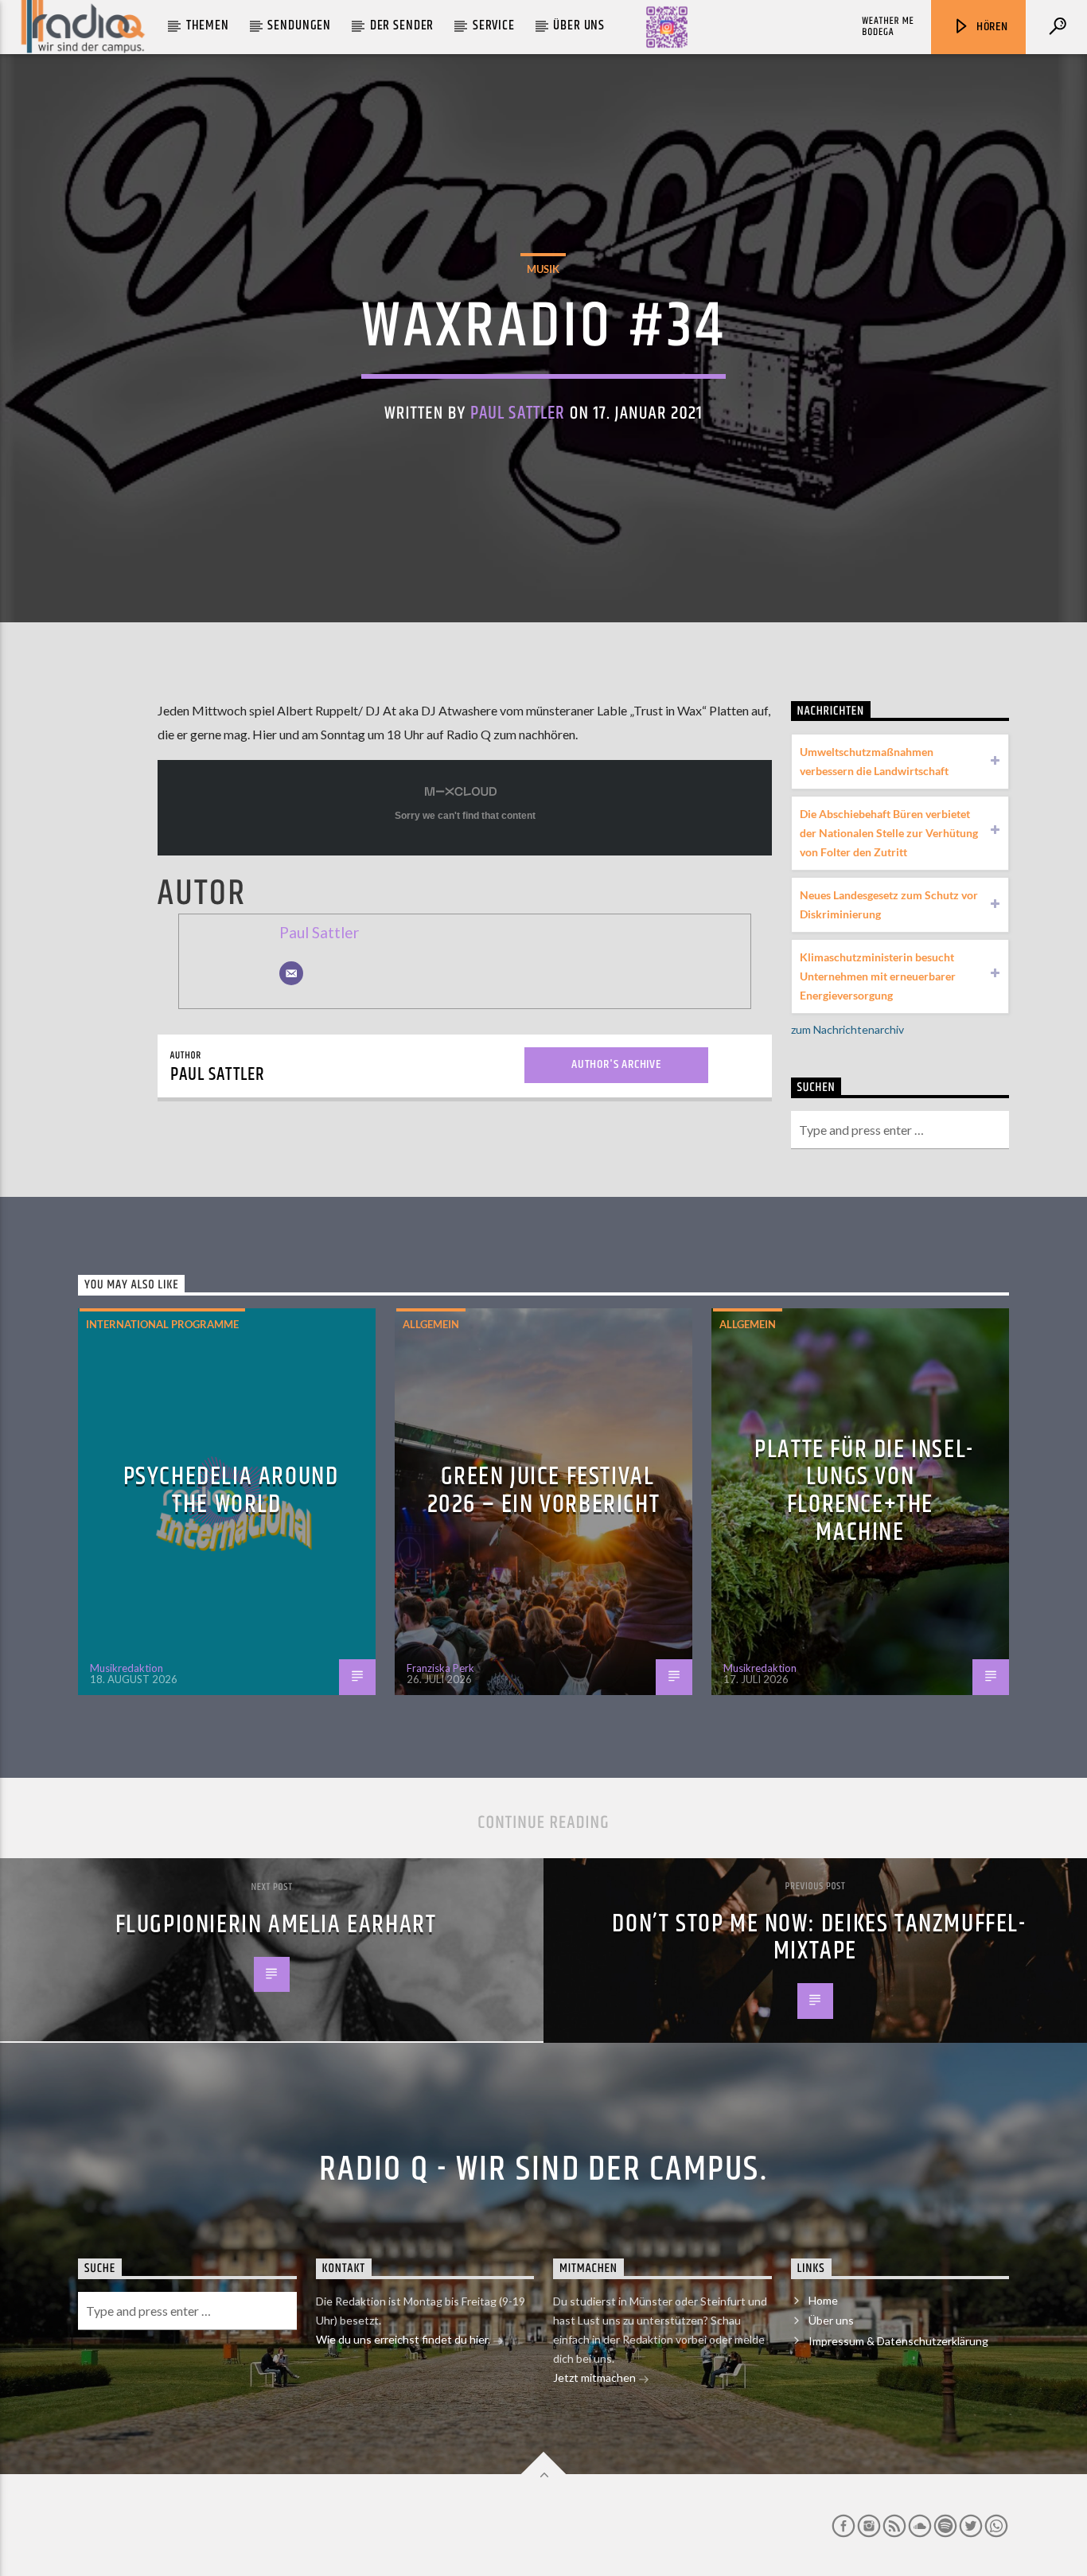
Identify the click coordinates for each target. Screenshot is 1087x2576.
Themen (208, 25)
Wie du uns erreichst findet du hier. (404, 2339)
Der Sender (402, 25)
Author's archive (616, 1064)
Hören (991, 27)
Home (823, 2300)
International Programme (162, 1324)
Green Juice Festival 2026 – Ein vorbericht (544, 1491)
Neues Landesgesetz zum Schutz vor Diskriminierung (889, 904)
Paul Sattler (518, 413)
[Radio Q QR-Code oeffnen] (667, 27)
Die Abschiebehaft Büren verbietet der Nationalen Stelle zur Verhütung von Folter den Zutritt (889, 833)
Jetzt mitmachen (596, 2377)
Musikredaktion (127, 1668)
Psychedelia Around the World (231, 1491)
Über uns (579, 25)
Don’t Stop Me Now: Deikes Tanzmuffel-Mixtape (819, 1938)
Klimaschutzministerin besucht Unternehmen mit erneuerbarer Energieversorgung (878, 976)
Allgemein (431, 1324)
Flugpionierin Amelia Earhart (276, 1925)
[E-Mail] (291, 973)
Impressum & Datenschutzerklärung (898, 2341)
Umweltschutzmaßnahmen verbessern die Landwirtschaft (874, 761)
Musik (543, 269)
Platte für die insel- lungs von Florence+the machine (864, 1491)
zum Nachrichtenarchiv (847, 1029)
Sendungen (299, 25)
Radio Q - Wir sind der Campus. (543, 2169)
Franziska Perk (440, 1668)
